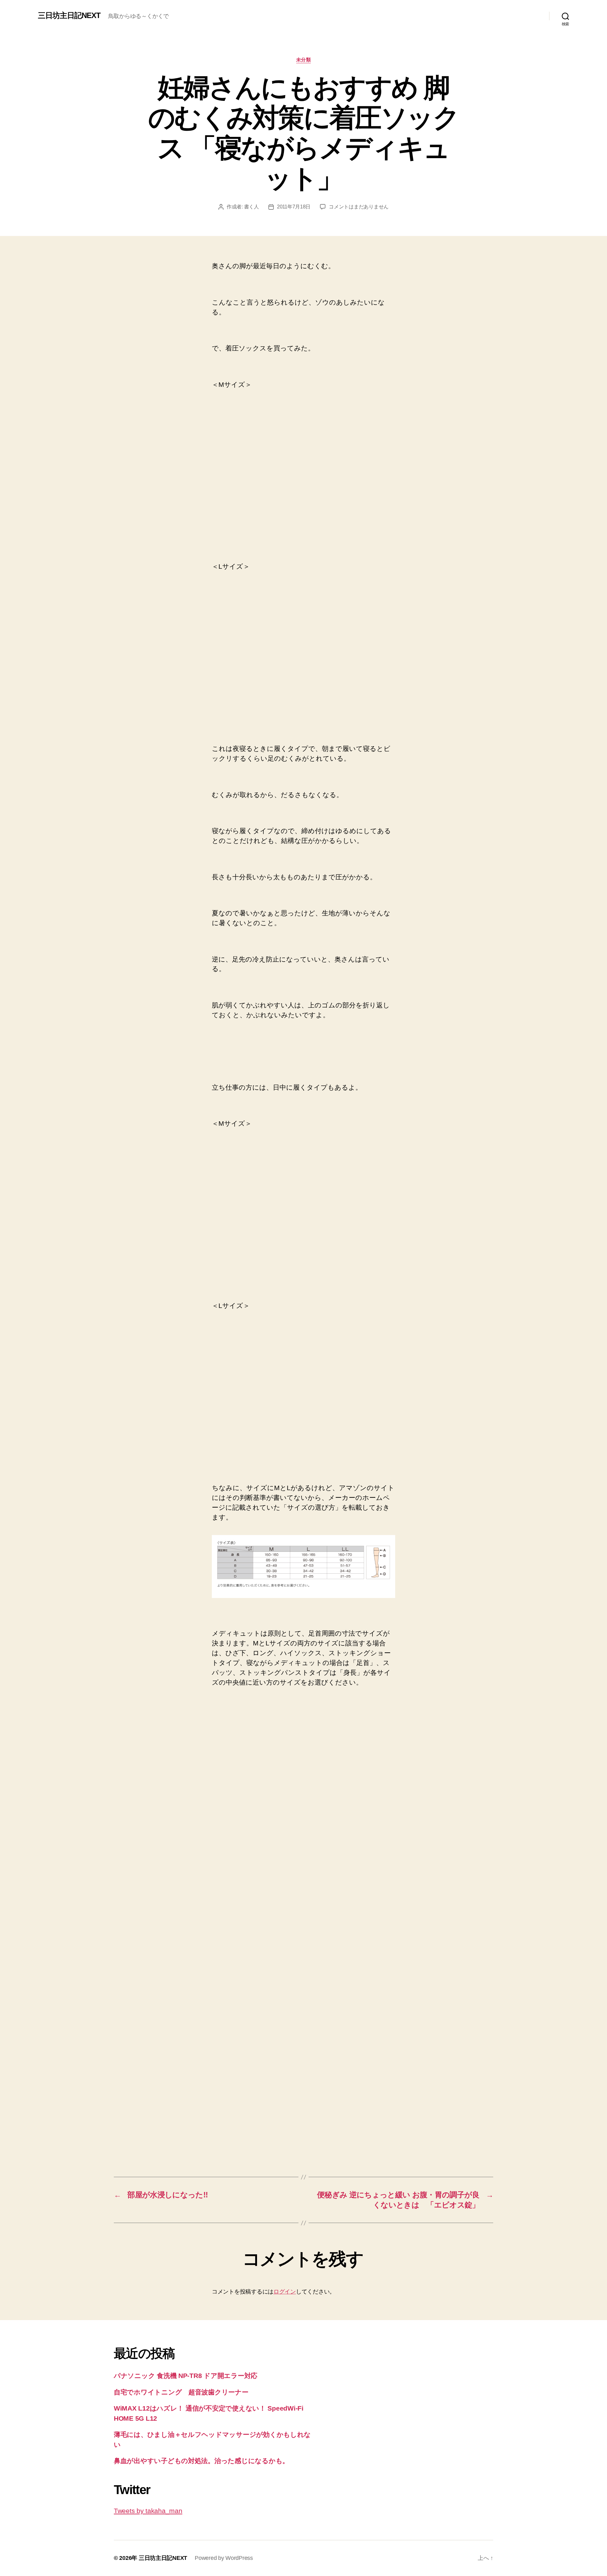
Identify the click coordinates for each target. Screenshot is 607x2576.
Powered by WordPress (224, 2558)
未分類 (304, 60)
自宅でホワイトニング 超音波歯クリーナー (181, 2392)
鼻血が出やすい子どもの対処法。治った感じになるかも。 (201, 2461)
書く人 (251, 207)
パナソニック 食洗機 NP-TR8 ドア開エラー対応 (186, 2376)
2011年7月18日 (294, 207)
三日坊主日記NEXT (69, 15)
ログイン (285, 2292)
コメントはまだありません (359, 207)
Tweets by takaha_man (148, 2511)
